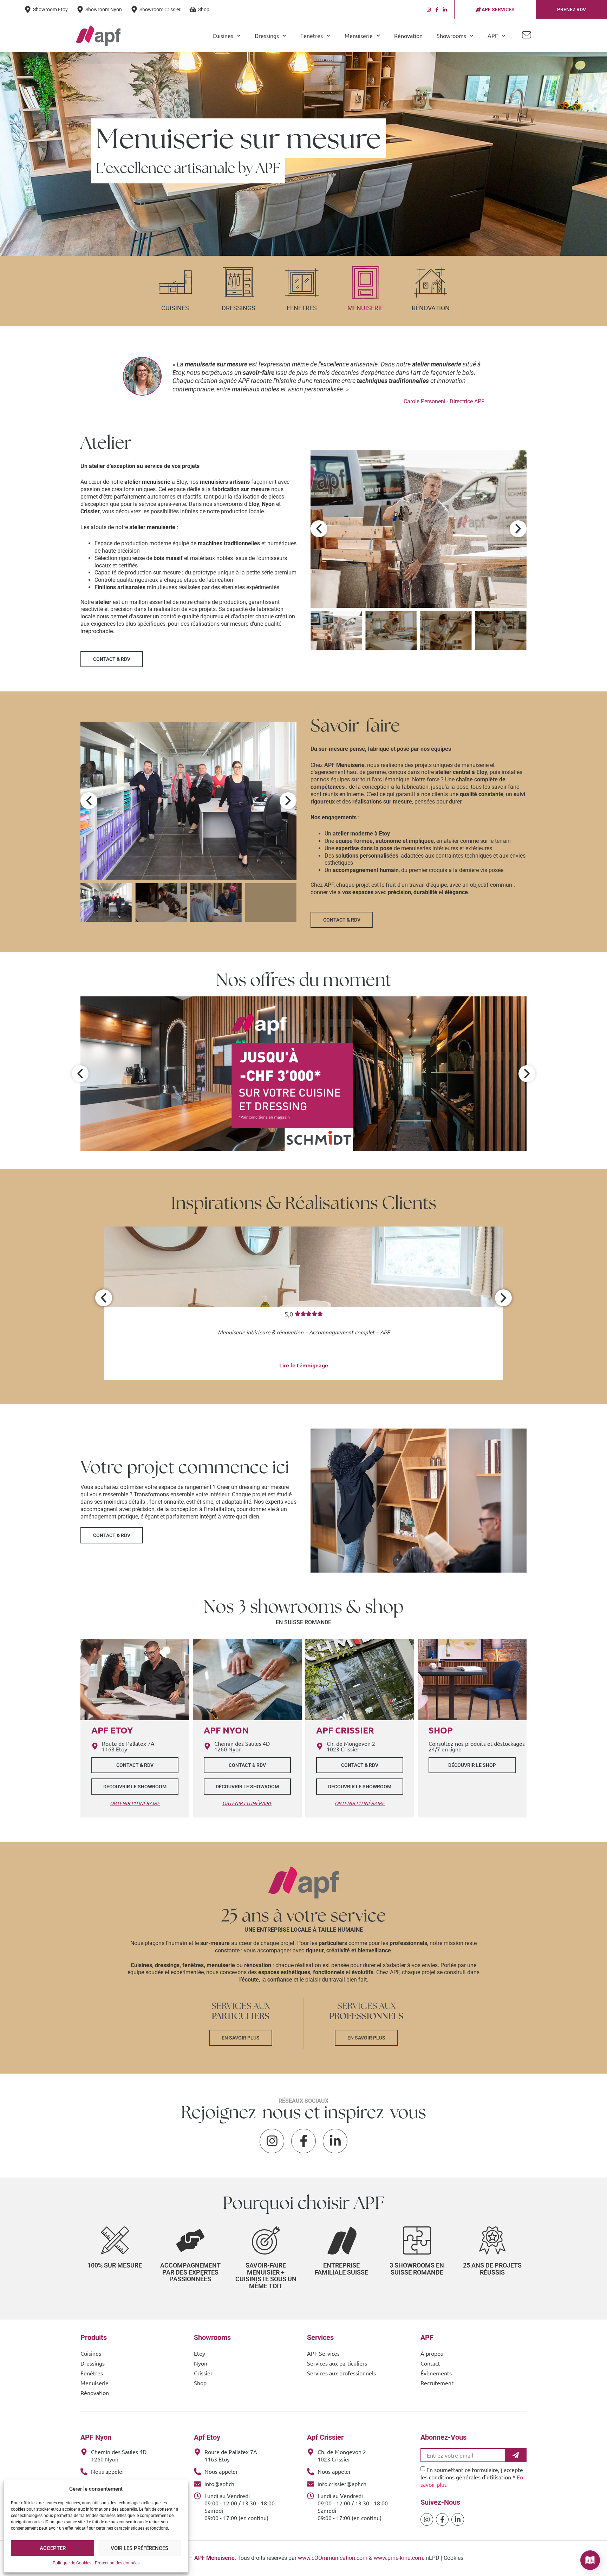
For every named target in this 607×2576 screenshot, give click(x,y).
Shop (200, 2383)
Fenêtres (302, 308)
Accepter (53, 2548)
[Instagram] (429, 10)
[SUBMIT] (516, 2455)
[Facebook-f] (437, 10)
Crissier (203, 2373)
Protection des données (117, 2563)
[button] (319, 529)
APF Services (323, 2353)
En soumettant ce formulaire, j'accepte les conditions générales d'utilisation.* (472, 2477)
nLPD (433, 2558)
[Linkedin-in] (445, 10)
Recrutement (437, 2383)
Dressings (239, 308)
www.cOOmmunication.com (333, 2558)
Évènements (436, 2373)
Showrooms (451, 35)
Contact (430, 2363)
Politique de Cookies (72, 2563)
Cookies (453, 2558)
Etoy (200, 2353)
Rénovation (408, 35)
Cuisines (175, 308)
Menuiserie (365, 308)
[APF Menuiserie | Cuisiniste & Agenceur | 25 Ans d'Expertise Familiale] (98, 35)
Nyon (201, 2363)
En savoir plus (241, 2038)
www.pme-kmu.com (398, 2558)
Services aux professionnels (341, 2373)
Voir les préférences (139, 2548)
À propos (432, 2353)
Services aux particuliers (337, 2363)
